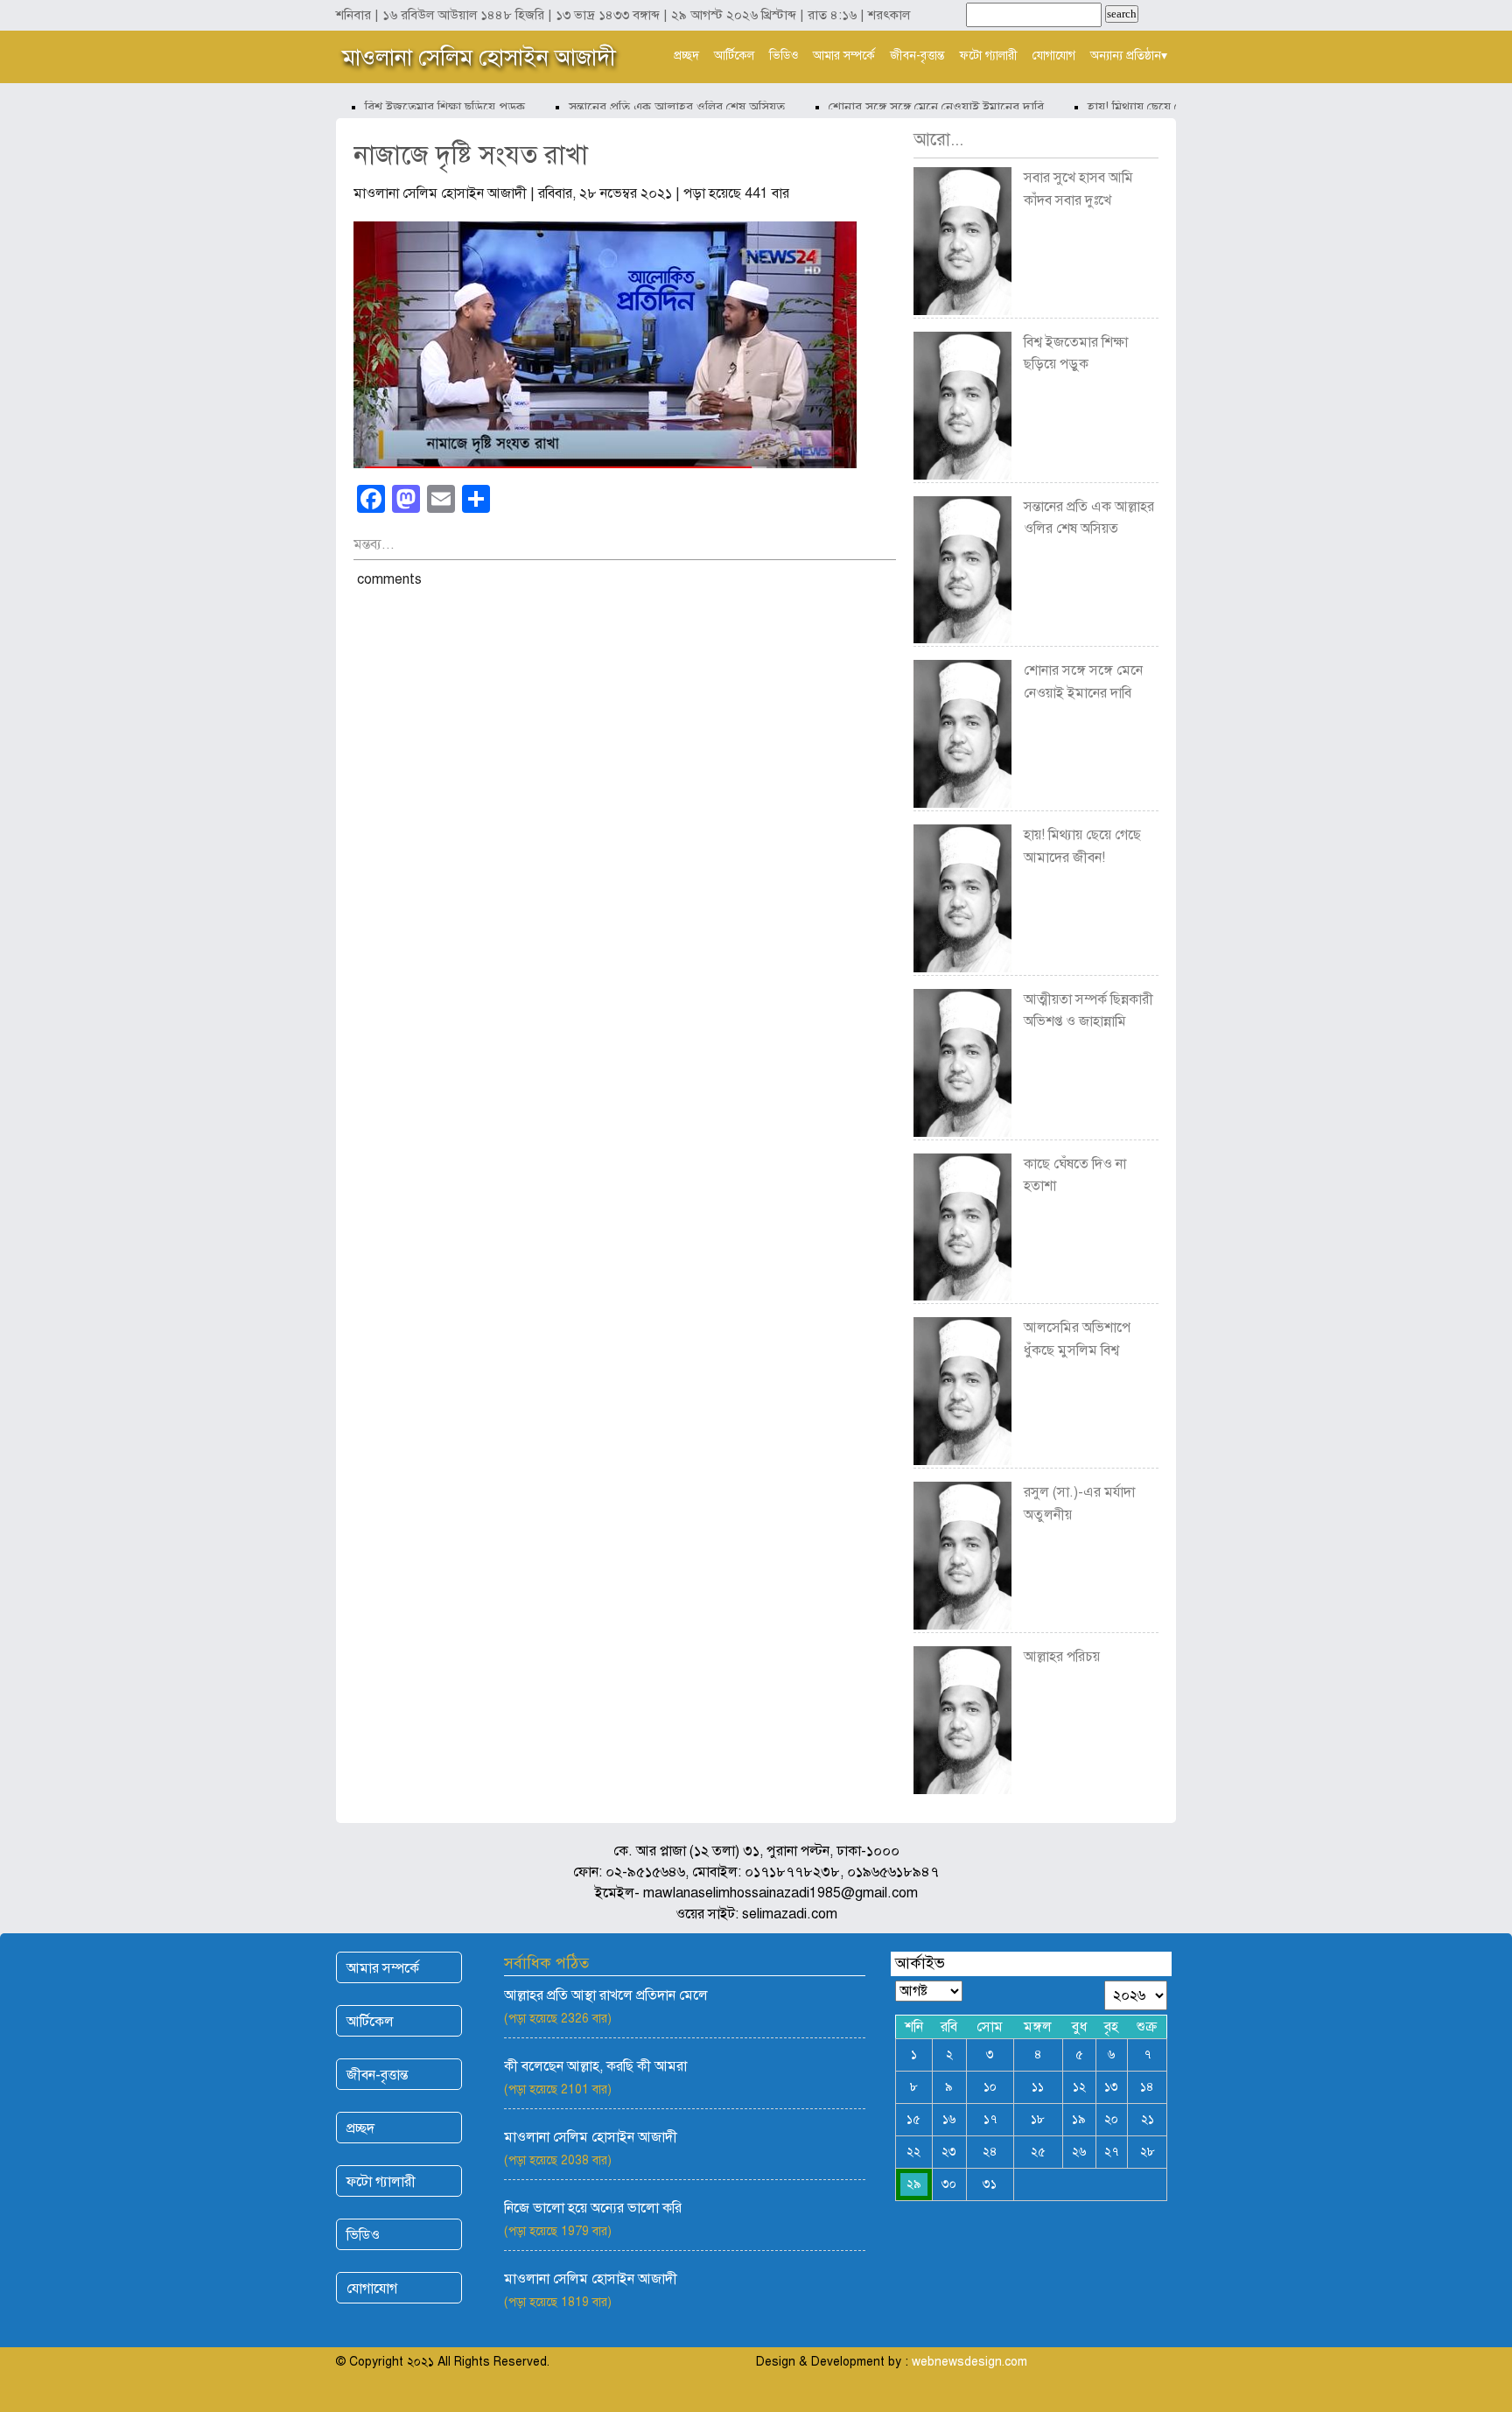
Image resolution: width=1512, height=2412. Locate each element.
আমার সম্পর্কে (844, 56)
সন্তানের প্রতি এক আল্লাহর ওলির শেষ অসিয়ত (651, 107)
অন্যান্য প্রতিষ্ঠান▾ (1129, 56)
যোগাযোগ (1054, 56)
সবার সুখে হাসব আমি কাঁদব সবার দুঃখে (1078, 189)
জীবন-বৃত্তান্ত (917, 56)
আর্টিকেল (734, 56)
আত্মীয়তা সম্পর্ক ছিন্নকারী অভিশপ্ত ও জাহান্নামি (1088, 1011)
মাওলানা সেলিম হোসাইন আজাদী (479, 57)
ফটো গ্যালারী (989, 56)
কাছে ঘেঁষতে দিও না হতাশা (1075, 1175)
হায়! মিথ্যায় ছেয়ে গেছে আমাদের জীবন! (1158, 107)
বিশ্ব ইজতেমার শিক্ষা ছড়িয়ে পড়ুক (420, 107)
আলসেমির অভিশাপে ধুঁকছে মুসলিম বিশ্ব (1077, 1339)
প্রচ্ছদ (686, 56)
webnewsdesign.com (969, 2362)
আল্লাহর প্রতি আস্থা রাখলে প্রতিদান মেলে (606, 1995)
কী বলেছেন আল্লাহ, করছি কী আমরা (595, 2066)
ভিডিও (784, 56)
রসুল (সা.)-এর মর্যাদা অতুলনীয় (1079, 1504)
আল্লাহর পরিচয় (1062, 1657)
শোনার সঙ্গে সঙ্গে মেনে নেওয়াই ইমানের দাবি (911, 107)
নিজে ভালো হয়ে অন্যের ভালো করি (593, 2208)
